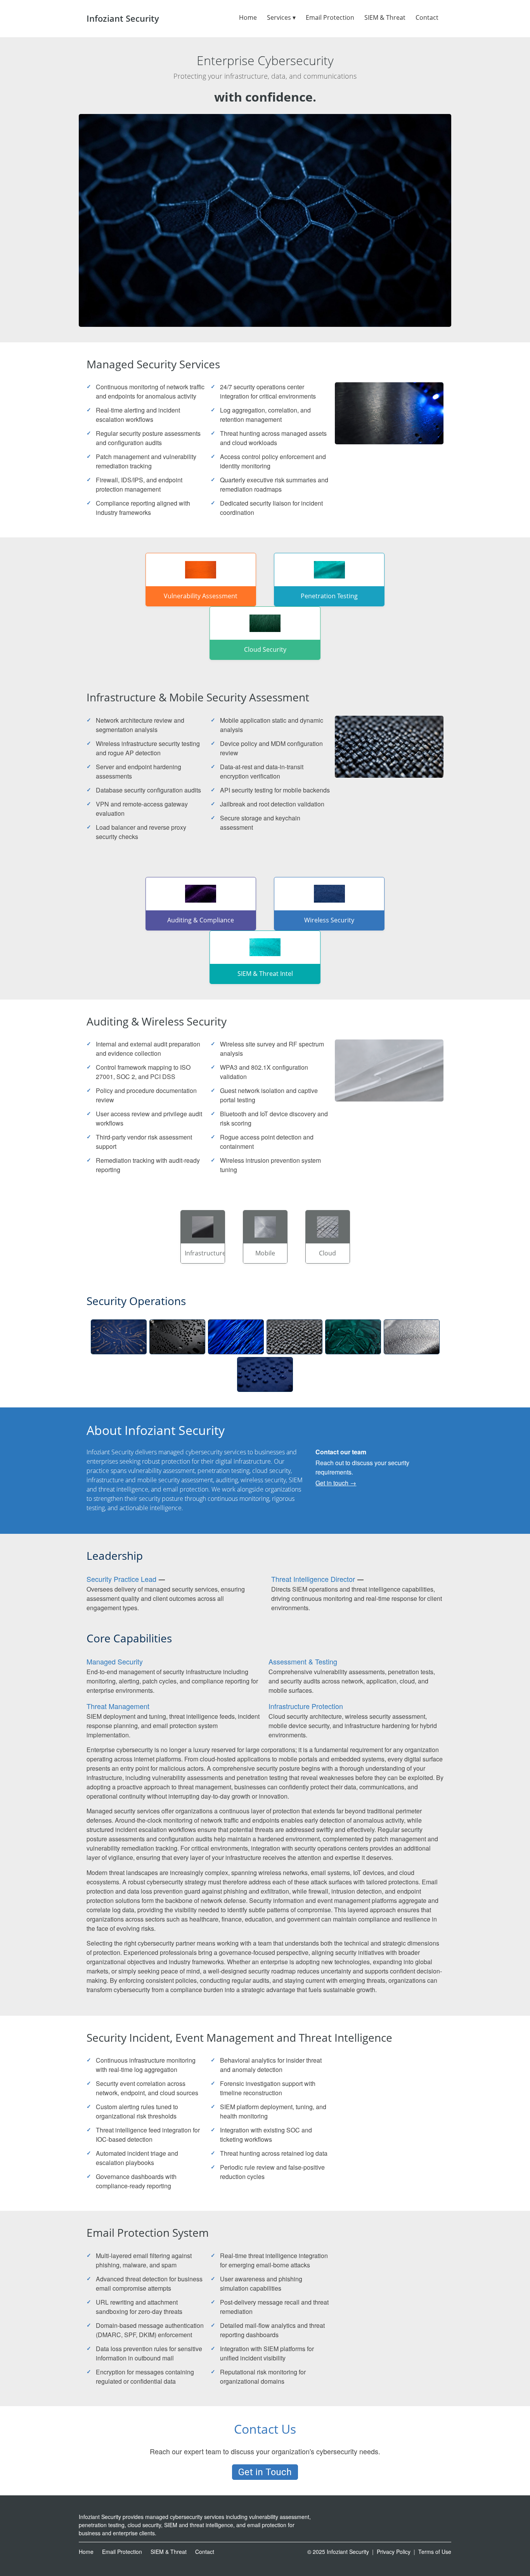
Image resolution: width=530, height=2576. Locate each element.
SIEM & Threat (385, 17)
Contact (427, 17)
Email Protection (330, 17)
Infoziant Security (123, 18)
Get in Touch (265, 2472)
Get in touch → (336, 1483)
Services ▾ (281, 17)
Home (248, 17)
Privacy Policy (394, 2552)
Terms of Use (435, 2552)
